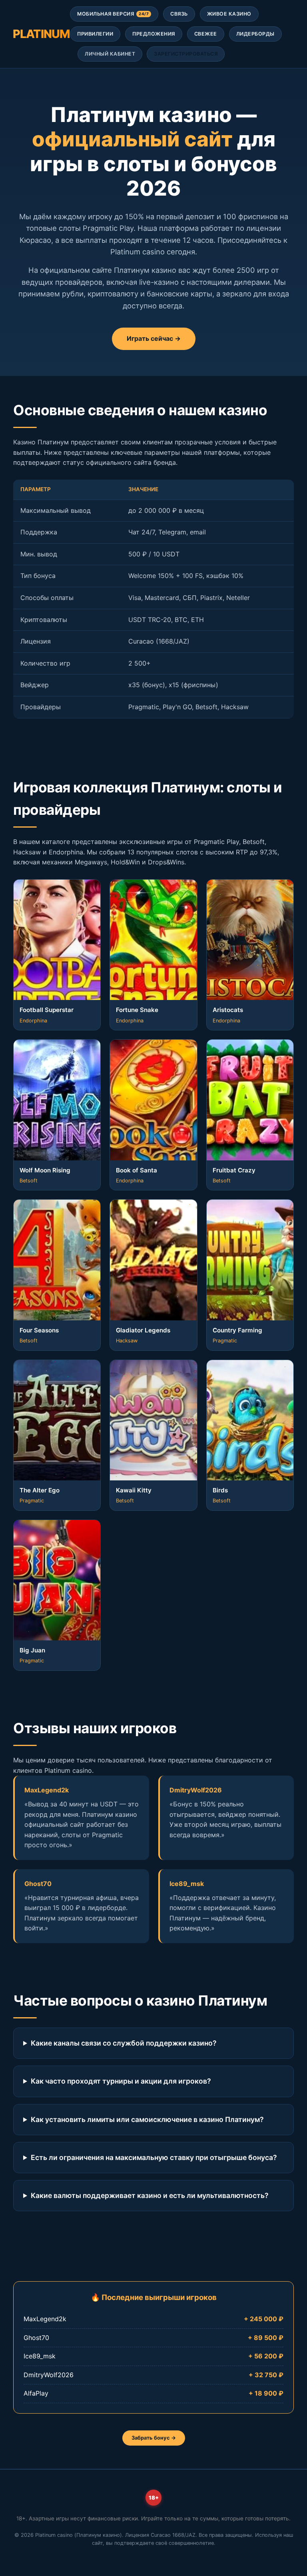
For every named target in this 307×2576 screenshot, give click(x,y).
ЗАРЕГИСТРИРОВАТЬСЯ (186, 54)
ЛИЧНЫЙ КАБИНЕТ (110, 54)
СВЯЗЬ (179, 14)
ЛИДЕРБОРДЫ (255, 34)
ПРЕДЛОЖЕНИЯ (154, 34)
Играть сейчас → (154, 338)
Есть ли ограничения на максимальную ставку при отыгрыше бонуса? (154, 2157)
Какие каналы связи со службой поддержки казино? (124, 2043)
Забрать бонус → (154, 2438)
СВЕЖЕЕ (206, 34)
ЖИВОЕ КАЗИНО (229, 14)
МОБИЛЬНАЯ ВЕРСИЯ (113, 14)
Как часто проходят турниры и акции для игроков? (121, 2081)
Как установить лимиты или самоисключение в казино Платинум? (147, 2119)
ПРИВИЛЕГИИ (95, 34)
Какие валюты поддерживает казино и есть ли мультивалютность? (150, 2195)
